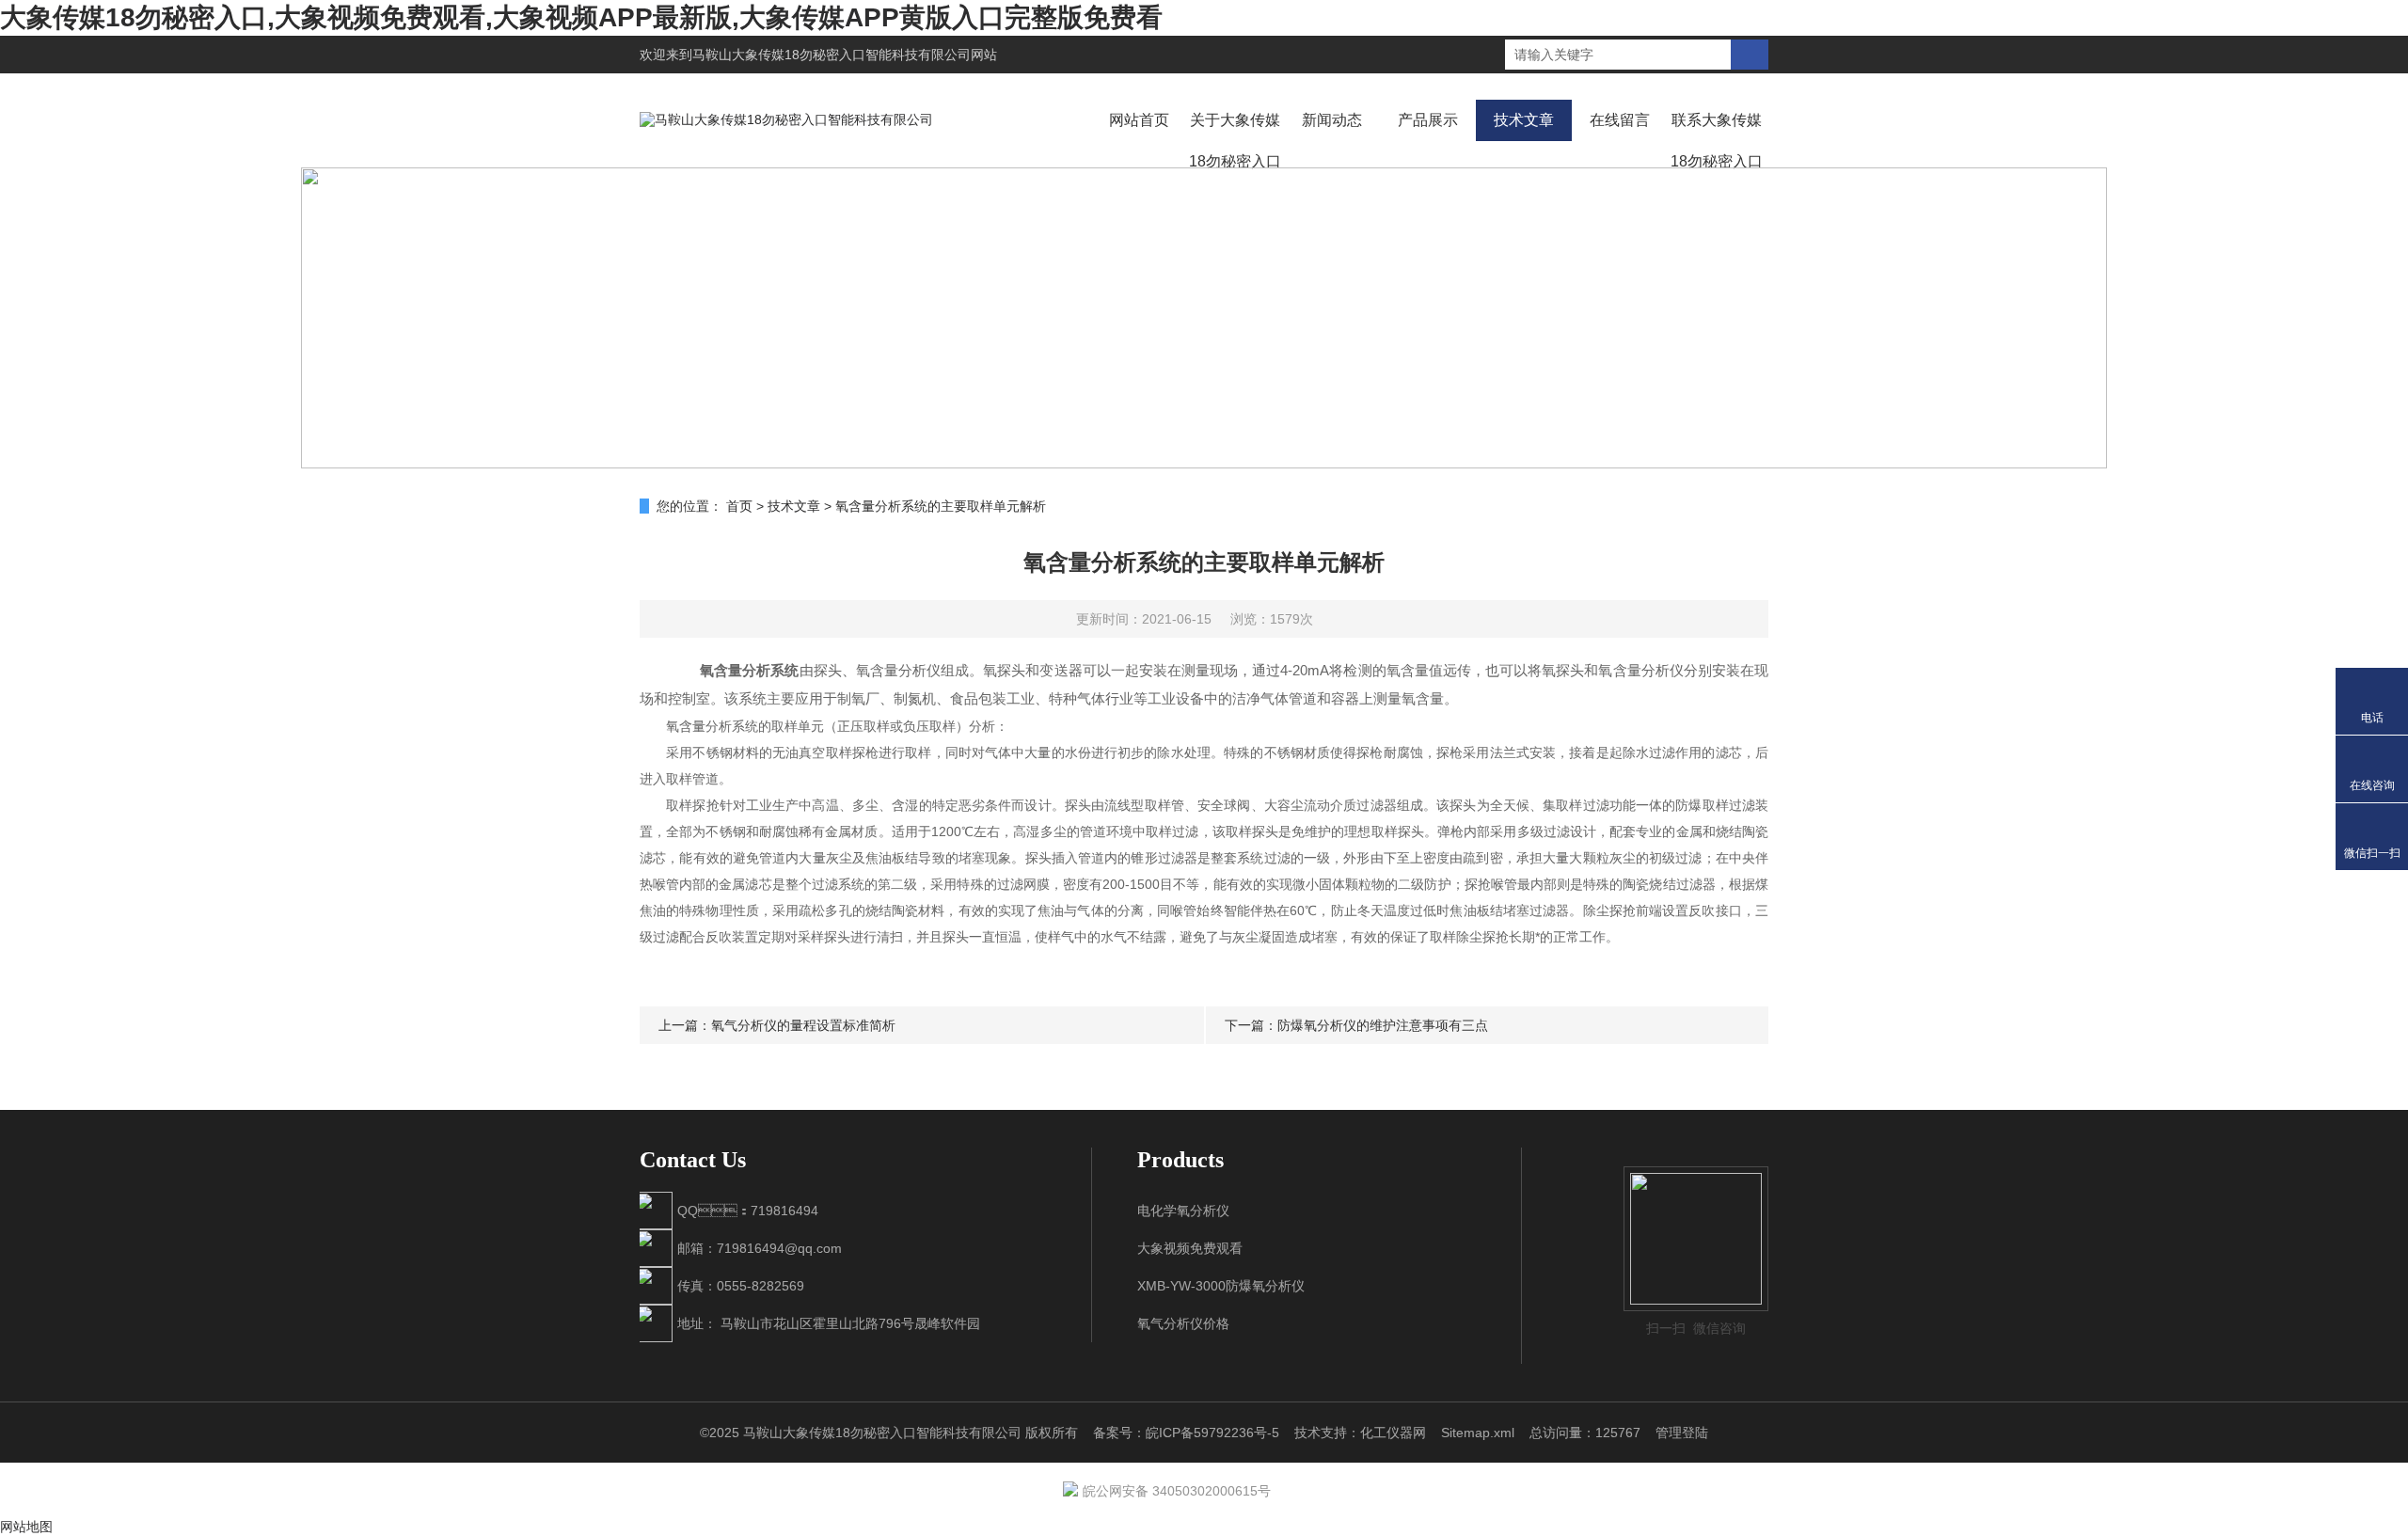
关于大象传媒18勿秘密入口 (1235, 141)
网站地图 (26, 1527)
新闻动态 (1332, 120)
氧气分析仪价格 (1183, 1323)
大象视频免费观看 (1190, 1248)
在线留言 (1620, 120)
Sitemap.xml (1478, 1433)
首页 (739, 506)
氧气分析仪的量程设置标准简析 (803, 1025)
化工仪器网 (1393, 1433)
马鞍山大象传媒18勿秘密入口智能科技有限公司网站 (845, 55)
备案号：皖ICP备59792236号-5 (1186, 1433)
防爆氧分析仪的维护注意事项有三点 (1383, 1025)
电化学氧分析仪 (1183, 1211)
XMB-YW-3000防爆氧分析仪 (1221, 1286)
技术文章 (1524, 120)
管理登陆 (1682, 1433)
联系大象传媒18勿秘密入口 (1717, 141)
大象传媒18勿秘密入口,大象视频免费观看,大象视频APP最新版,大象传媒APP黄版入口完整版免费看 (581, 17)
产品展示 (1428, 120)
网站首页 (1139, 120)
